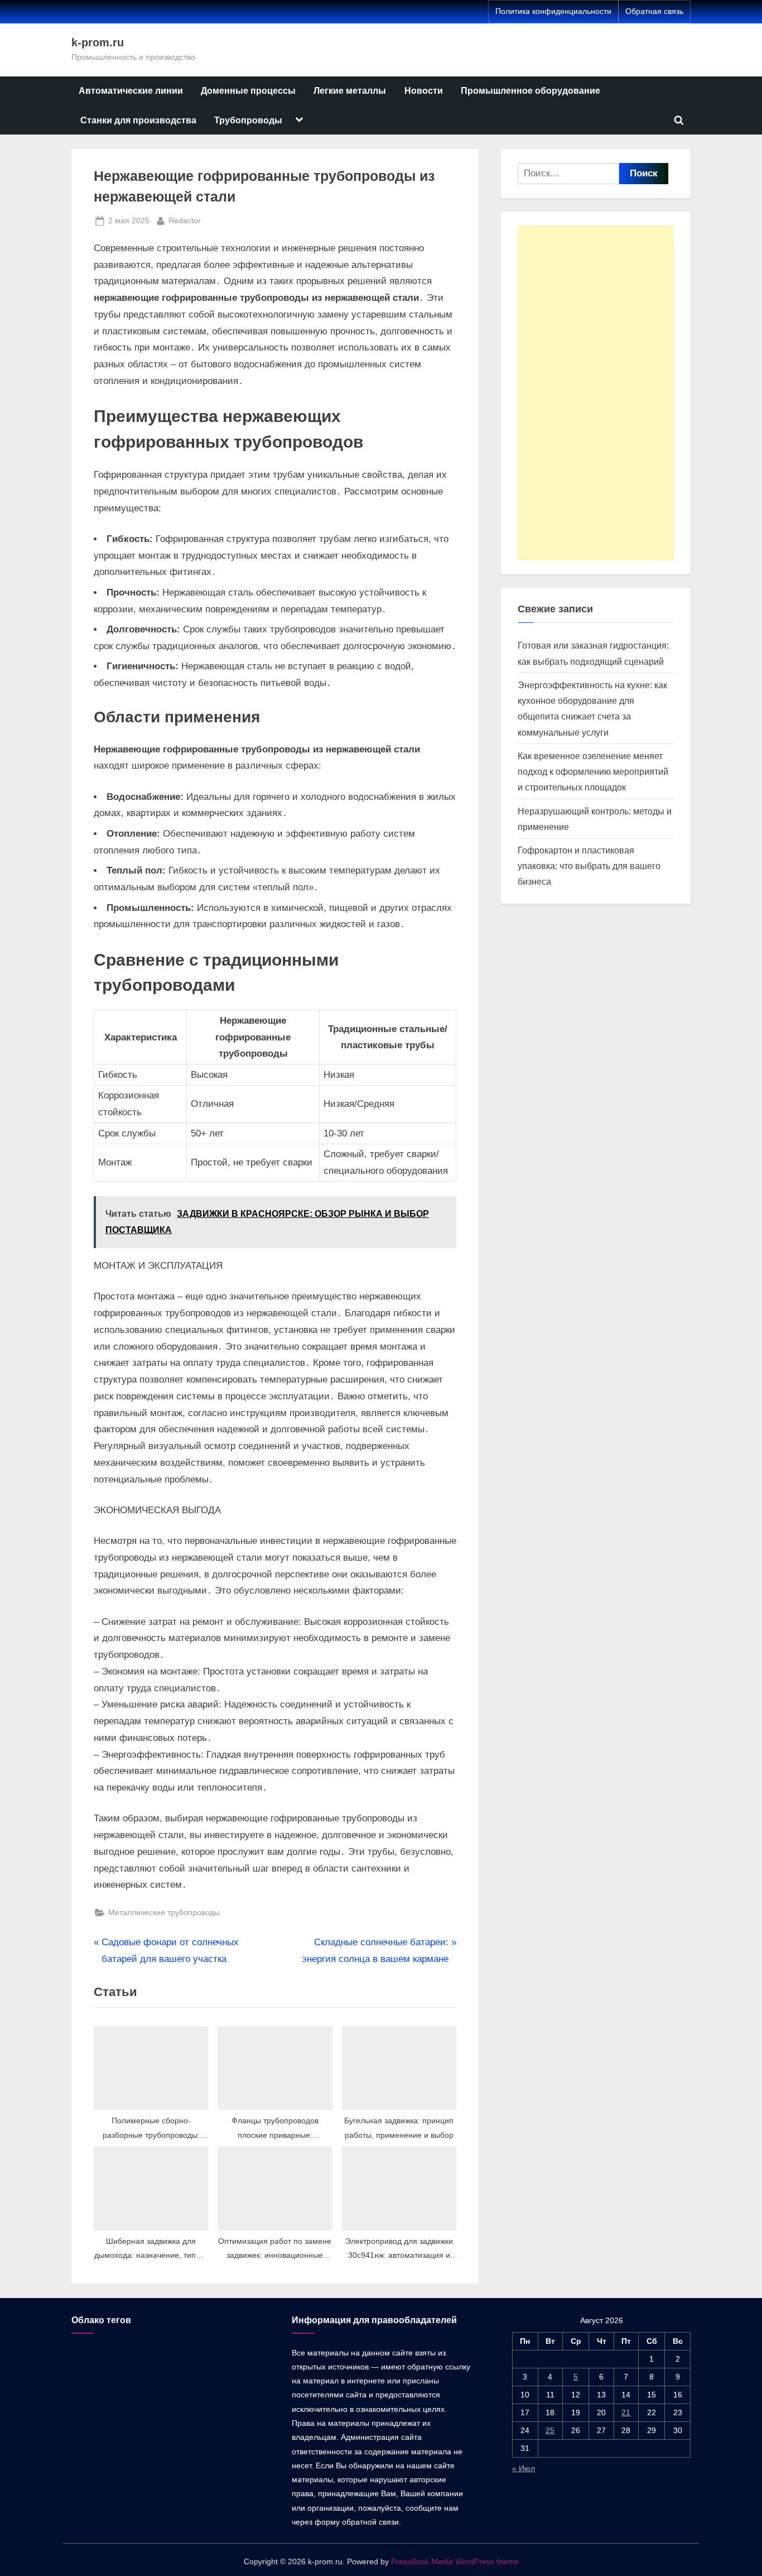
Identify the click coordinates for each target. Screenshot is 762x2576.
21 (626, 2412)
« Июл (524, 2468)
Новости (424, 90)
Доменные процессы (248, 90)
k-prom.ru (98, 42)
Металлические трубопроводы (164, 1912)
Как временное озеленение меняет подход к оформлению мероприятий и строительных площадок (593, 772)
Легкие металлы (350, 90)
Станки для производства (138, 120)
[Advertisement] (596, 393)
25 (550, 2430)
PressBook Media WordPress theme (455, 2562)
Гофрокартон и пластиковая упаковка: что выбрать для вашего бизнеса (589, 866)
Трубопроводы (248, 120)
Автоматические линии (131, 90)
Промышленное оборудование (530, 90)
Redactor (185, 220)
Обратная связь (654, 11)
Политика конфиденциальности (553, 11)
